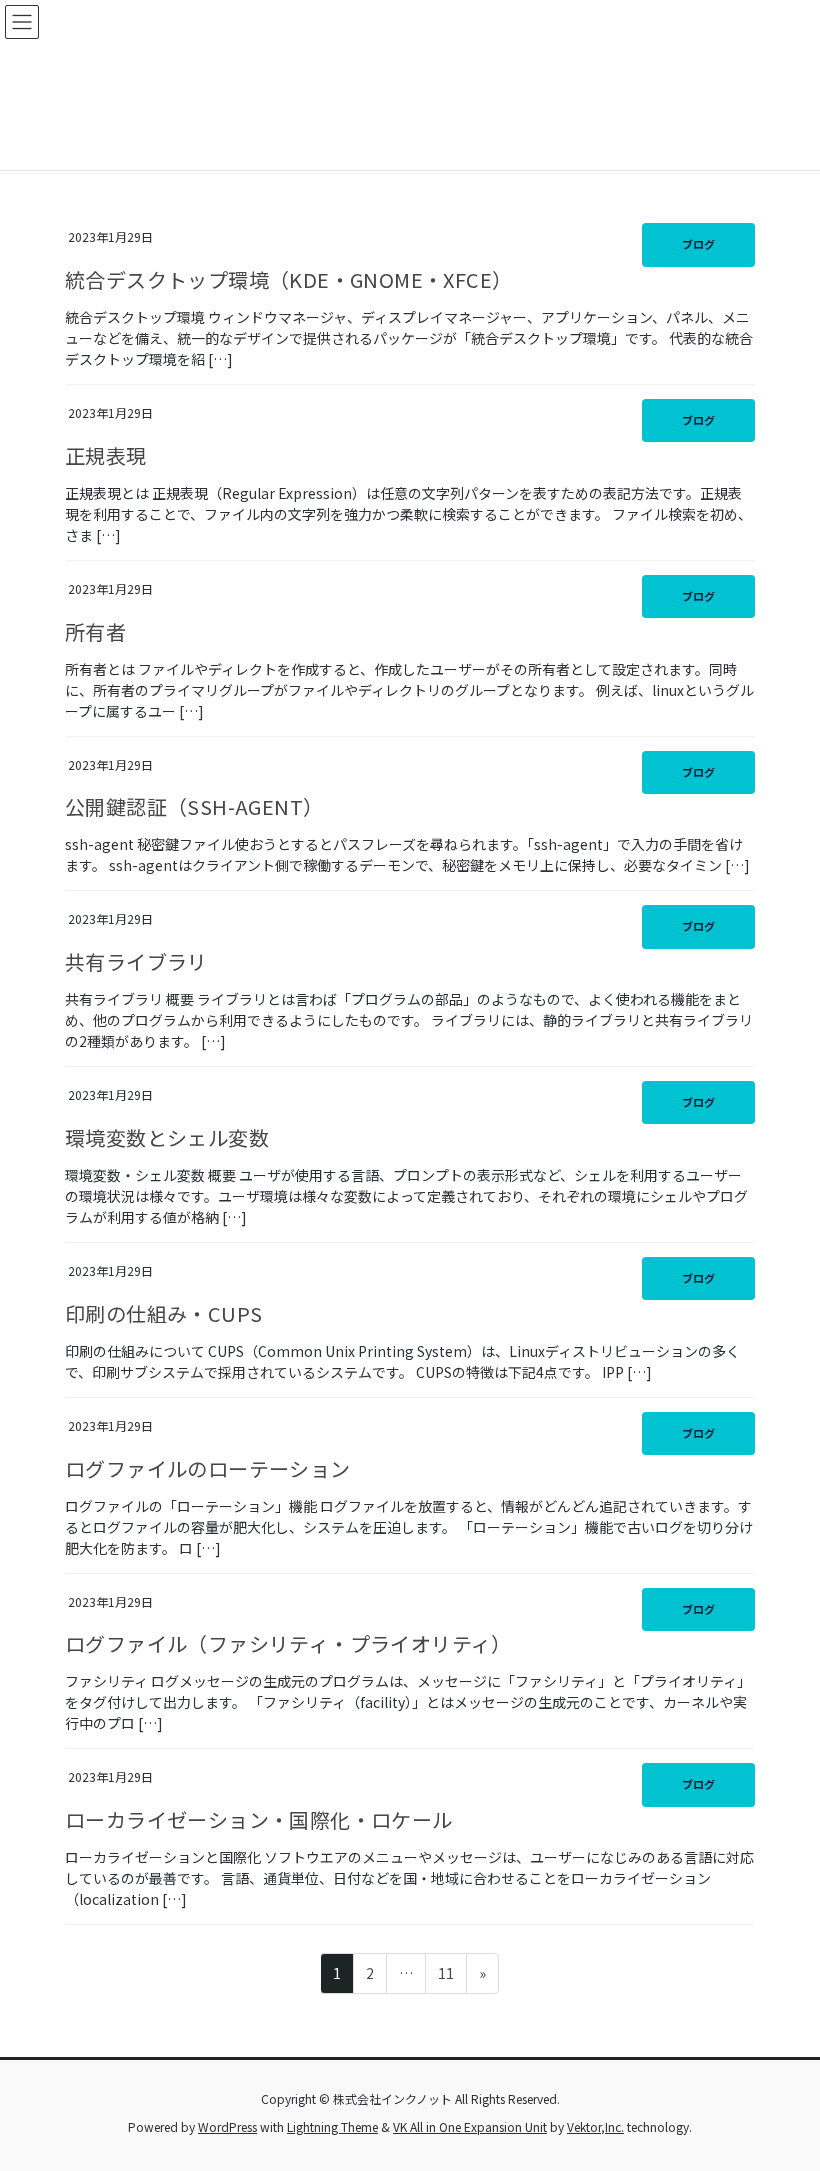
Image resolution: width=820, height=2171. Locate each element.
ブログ (698, 244)
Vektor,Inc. (595, 2126)
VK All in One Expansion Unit (470, 2126)
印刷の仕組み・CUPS (163, 1313)
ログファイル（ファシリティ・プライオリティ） (288, 1643)
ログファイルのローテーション (208, 1468)
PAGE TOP (782, 2088)
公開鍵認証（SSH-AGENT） (194, 806)
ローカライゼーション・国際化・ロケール (259, 1819)
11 (445, 1978)
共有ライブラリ (136, 961)
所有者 (95, 631)
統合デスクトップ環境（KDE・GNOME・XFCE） (288, 279)
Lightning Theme (332, 2126)
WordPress (227, 2126)
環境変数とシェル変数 (167, 1137)
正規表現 (106, 455)
